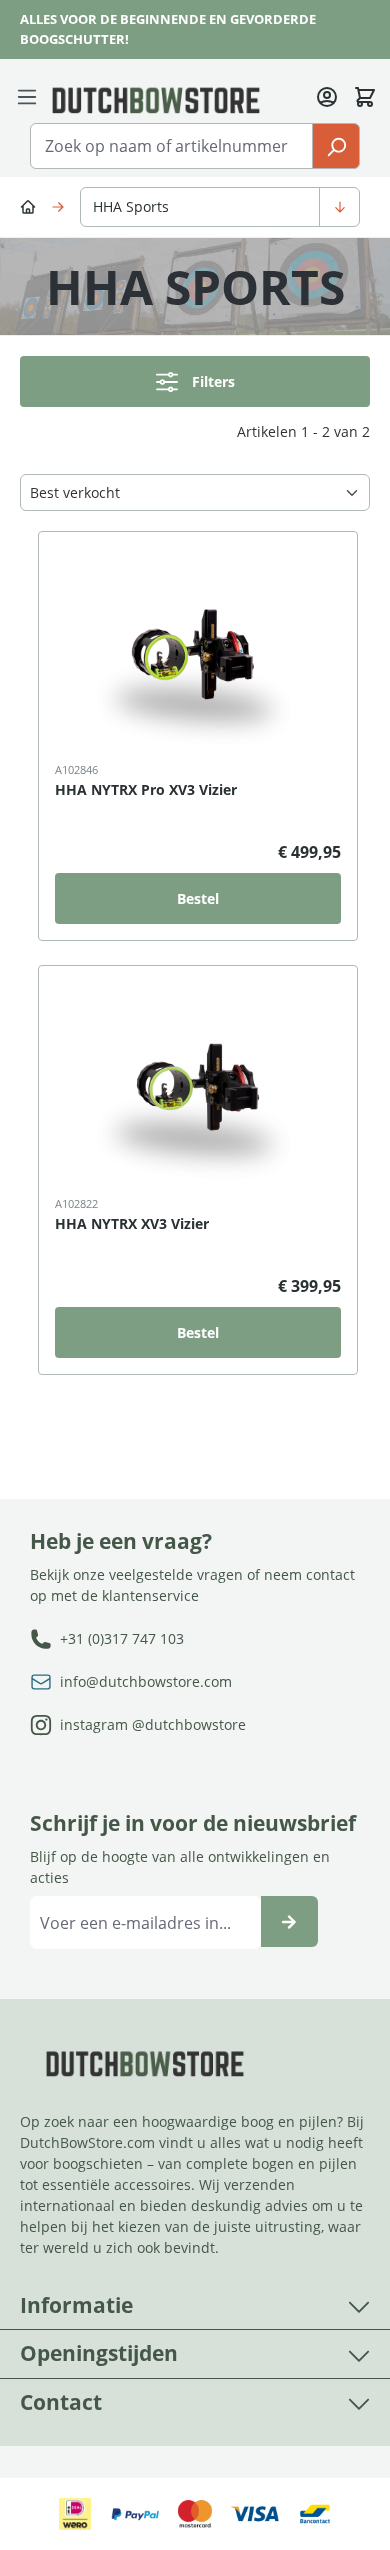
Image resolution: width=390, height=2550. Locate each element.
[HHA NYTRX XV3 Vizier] (198, 1087)
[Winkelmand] (365, 95)
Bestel (198, 898)
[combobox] (171, 146)
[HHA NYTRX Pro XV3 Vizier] (198, 653)
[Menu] (30, 95)
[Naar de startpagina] (156, 99)
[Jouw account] (327, 95)
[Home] (31, 205)
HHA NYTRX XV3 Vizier (132, 1223)
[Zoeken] (336, 146)
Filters (213, 381)
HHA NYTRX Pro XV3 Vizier (146, 789)
